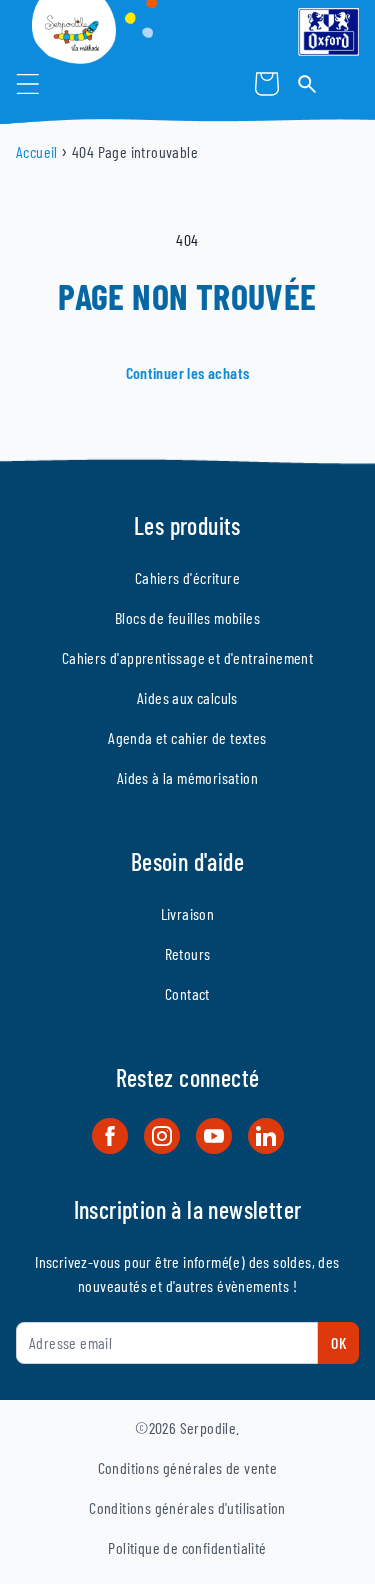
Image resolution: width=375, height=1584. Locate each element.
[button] (28, 84)
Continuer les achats (188, 372)
